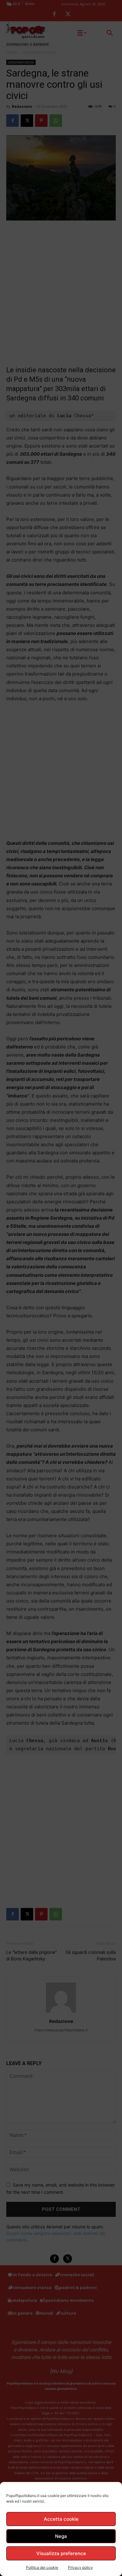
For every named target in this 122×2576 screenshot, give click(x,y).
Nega (61, 2536)
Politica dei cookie (42, 2567)
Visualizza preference (61, 2553)
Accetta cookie (61, 2519)
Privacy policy (80, 2567)
